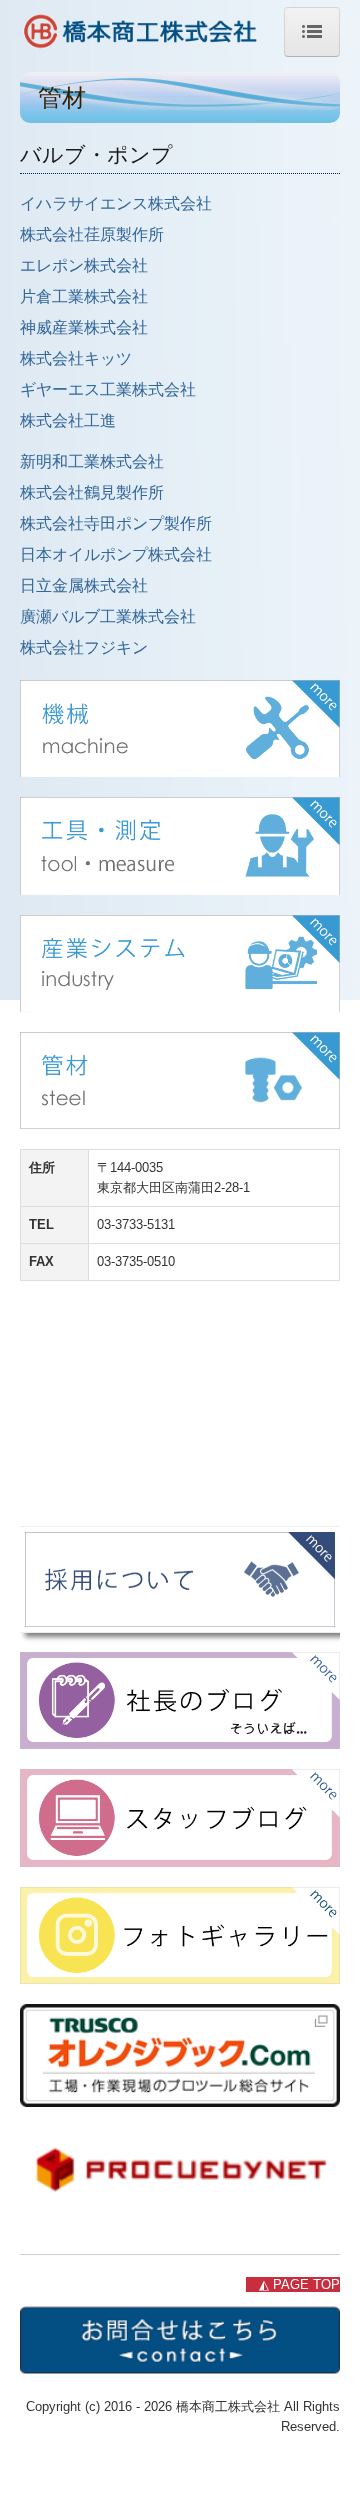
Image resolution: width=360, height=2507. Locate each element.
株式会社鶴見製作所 (92, 492)
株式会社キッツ (76, 358)
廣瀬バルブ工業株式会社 (108, 616)
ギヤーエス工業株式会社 (108, 389)
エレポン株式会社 (84, 265)
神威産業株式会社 (84, 327)
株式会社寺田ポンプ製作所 (116, 523)
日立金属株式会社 (84, 585)
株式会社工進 (68, 420)
